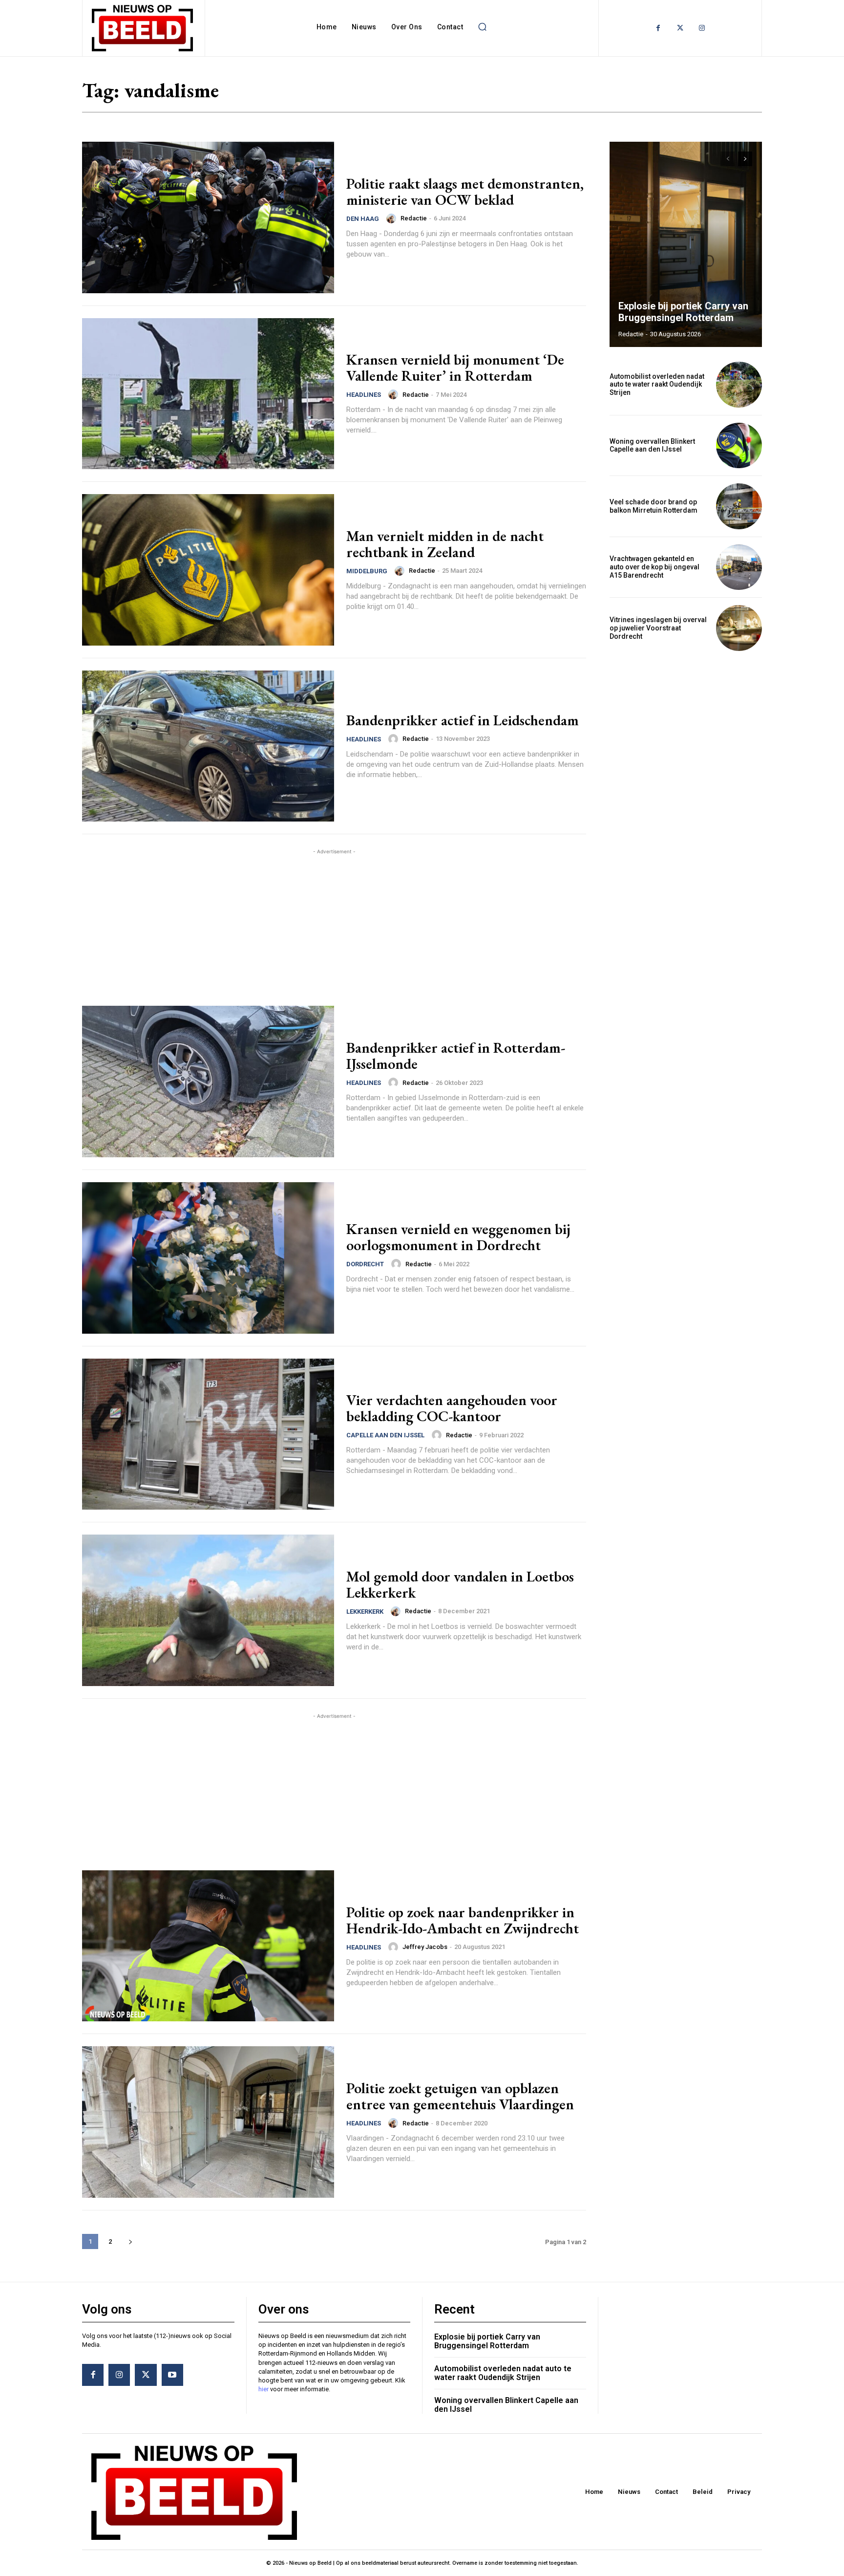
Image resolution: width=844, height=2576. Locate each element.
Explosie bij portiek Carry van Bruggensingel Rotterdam (683, 312)
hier (264, 2389)
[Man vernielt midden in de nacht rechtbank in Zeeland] (208, 570)
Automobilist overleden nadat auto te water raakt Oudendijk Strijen (657, 385)
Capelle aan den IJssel (385, 1435)
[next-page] (130, 2241)
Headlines (364, 395)
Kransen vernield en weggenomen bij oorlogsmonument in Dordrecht (458, 1237)
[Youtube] (172, 2375)
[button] (482, 27)
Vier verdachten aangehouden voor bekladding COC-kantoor (452, 1408)
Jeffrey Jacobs (425, 1947)
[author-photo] (393, 218)
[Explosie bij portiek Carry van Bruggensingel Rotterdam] (686, 244)
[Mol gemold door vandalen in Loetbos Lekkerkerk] (208, 1610)
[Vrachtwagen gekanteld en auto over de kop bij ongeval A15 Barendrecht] (739, 567)
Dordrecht (365, 1264)
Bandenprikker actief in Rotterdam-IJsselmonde (456, 1056)
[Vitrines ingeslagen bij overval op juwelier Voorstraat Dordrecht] (739, 628)
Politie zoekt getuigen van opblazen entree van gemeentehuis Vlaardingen (460, 2096)
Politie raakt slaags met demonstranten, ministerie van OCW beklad (465, 192)
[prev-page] (728, 159)
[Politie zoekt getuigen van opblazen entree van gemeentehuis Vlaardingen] (208, 2122)
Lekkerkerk (365, 1612)
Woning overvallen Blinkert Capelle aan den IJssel (652, 445)
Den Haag (363, 219)
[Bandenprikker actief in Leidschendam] (208, 746)
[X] (146, 2375)
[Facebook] (658, 28)
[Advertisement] (334, 925)
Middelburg (367, 571)
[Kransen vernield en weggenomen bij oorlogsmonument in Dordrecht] (208, 1258)
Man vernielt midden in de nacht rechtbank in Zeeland (445, 544)
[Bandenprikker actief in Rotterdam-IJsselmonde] (208, 1082)
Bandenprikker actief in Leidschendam (463, 720)
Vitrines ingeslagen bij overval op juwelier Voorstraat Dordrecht (658, 628)
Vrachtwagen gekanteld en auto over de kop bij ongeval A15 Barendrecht (654, 567)
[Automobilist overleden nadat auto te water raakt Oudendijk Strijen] (739, 385)
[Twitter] (680, 28)
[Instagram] (702, 28)
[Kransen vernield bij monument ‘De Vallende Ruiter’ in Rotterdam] (208, 394)
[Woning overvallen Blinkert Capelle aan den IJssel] (739, 446)
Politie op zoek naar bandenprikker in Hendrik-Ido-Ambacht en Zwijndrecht (463, 1920)
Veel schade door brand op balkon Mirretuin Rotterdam (654, 506)
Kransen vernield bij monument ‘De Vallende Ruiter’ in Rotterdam (455, 368)
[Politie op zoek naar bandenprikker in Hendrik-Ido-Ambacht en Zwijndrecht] (208, 1946)
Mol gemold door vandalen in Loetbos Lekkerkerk (460, 1584)
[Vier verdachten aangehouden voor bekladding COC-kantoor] (208, 1434)
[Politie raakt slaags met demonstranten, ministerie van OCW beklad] (208, 217)
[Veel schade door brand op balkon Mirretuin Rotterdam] (739, 506)
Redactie (414, 218)
